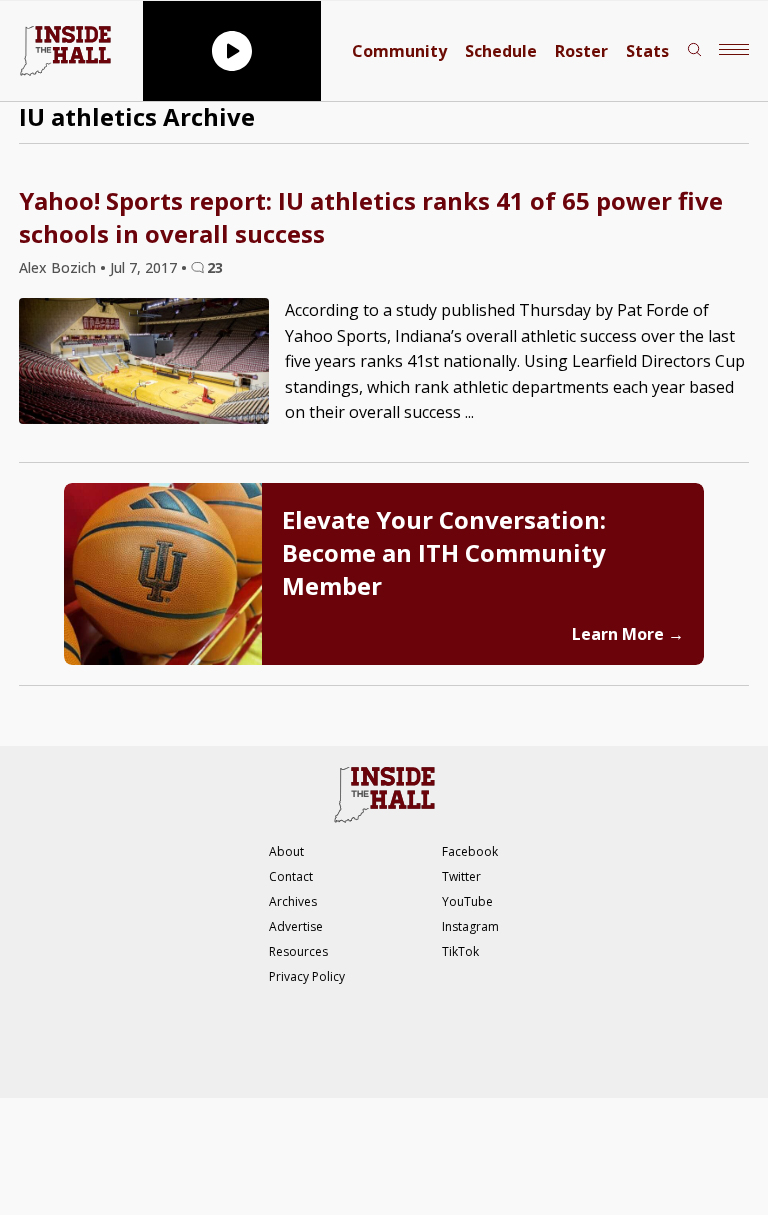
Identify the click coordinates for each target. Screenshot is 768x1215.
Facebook (470, 851)
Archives (293, 901)
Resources (298, 951)
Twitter (461, 876)
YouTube (467, 901)
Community (399, 51)
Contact (291, 876)
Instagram (470, 926)
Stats (647, 51)
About (286, 851)
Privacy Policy (307, 976)
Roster (581, 51)
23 (215, 267)
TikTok (460, 951)
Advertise (296, 926)
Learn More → (628, 634)
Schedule (501, 51)
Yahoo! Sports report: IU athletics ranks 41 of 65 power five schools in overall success (371, 217)
